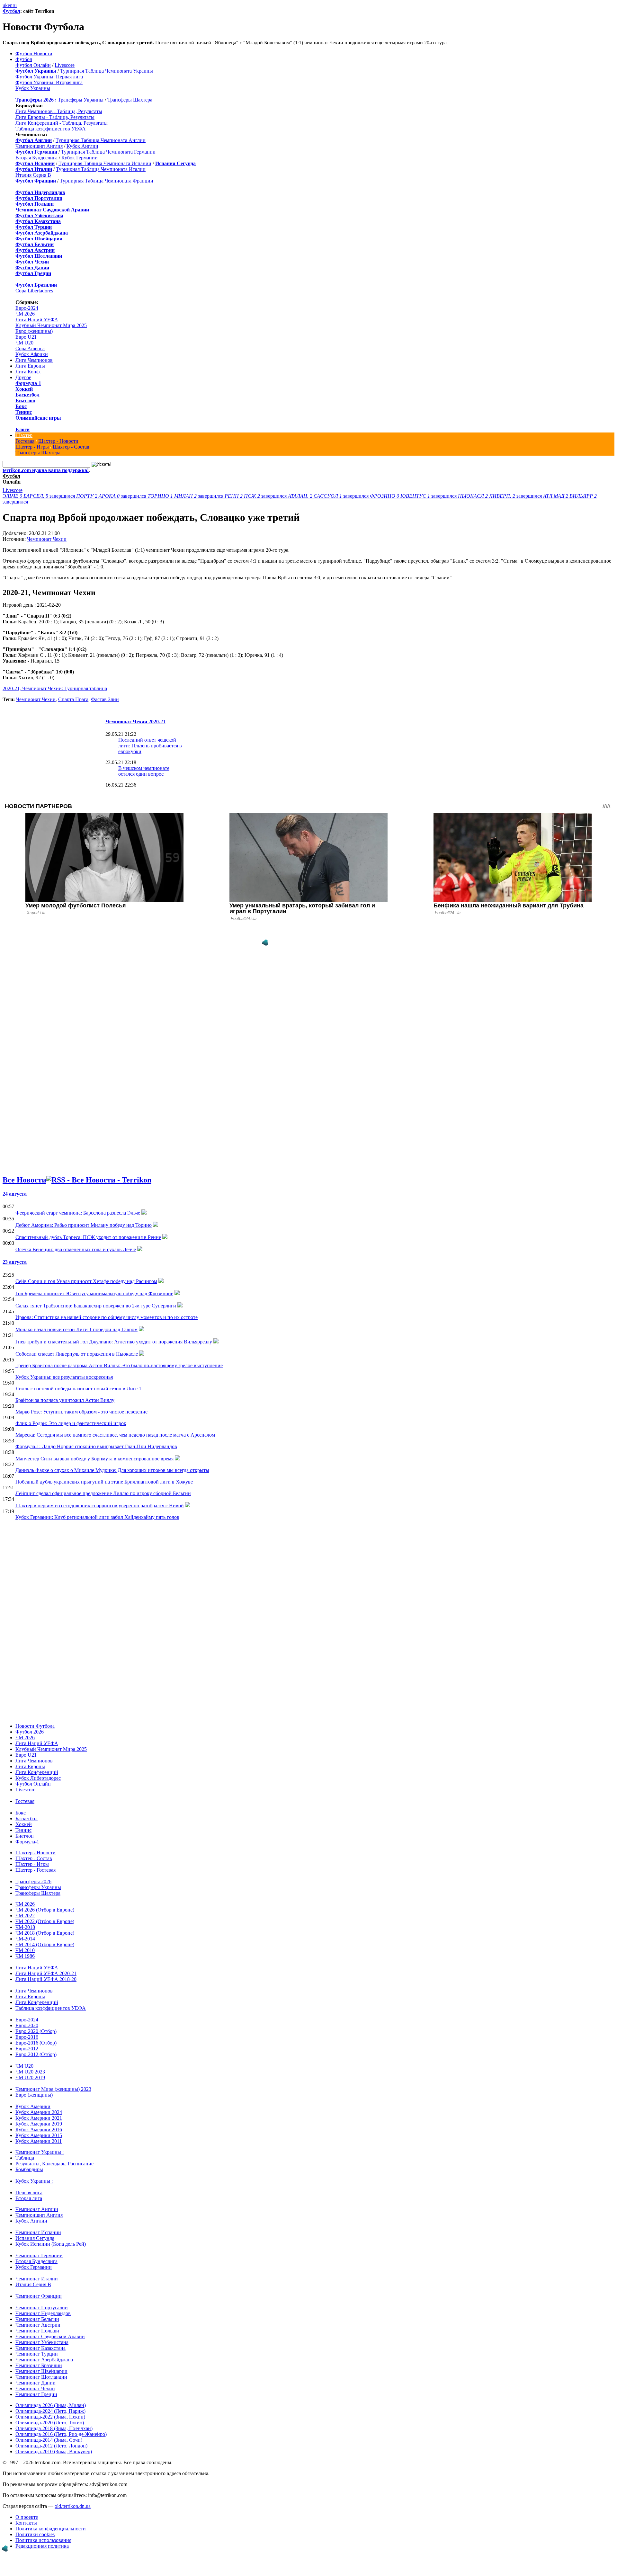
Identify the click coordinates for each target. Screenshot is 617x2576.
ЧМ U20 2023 (30, 2072)
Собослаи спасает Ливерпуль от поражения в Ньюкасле (77, 1354)
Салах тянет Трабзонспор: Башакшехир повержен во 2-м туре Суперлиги (96, 1306)
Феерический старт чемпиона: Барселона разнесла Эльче (78, 1213)
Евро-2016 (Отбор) (36, 2043)
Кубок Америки (33, 2106)
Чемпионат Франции (39, 2296)
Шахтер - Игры (32, 447)
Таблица (25, 2158)
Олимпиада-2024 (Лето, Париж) (50, 2411)
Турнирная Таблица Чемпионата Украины (107, 71)
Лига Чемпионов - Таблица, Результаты (59, 111)
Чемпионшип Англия (39, 146)
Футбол (11, 11)
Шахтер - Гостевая (36, 1870)
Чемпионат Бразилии (39, 2365)
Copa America (30, 348)
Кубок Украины (33, 88)
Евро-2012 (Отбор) (36, 2054)
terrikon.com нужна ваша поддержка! (46, 470)
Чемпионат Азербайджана (44, 2360)
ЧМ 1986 (25, 1956)
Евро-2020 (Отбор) (36, 2031)
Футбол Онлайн (33, 65)
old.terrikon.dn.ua (73, 2506)
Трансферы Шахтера (130, 100)
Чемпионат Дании (36, 2383)
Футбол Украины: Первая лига (49, 77)
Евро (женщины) (34, 331)
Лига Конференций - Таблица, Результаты (62, 123)
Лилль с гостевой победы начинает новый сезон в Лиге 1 (78, 1389)
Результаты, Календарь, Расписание (54, 2164)
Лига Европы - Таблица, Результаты (55, 117)
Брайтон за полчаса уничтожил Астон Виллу (65, 1400)
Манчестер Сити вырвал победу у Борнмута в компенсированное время (94, 1459)
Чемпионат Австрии (38, 2325)
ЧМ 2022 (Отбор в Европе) (45, 1921)
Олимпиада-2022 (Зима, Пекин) (50, 2417)
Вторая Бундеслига (36, 158)
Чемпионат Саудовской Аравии (50, 2336)
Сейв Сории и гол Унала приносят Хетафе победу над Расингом (86, 1281)
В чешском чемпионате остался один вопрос (144, 771)
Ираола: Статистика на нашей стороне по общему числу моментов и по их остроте (107, 1317)
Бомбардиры (29, 2169)
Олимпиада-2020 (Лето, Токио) (50, 2423)
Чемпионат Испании (38, 2232)
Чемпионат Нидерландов (43, 2313)
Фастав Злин (105, 699)
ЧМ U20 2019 (30, 2077)
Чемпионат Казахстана (40, 2348)
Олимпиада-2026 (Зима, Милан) (51, 2405)
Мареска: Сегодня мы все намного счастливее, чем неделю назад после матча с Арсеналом (115, 1435)
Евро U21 (26, 337)
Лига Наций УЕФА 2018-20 (46, 1979)
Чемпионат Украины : (40, 2152)
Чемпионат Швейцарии (41, 2371)
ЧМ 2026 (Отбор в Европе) (45, 1910)
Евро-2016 (27, 2037)
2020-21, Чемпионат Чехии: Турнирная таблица (55, 688)
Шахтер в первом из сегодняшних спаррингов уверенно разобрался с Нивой (100, 1506)
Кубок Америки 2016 (39, 2130)
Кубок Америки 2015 (39, 2135)
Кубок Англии (82, 146)
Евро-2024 (27, 308)
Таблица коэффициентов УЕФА (51, 129)
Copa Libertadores (34, 291)
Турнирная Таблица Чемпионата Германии (108, 152)
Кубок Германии (80, 158)
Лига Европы (30, 366)
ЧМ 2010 (25, 1950)
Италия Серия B (33, 175)
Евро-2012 (27, 2049)
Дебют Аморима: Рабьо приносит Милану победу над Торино (84, 1225)
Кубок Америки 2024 (39, 2112)
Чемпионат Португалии (42, 2308)
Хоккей (24, 389)
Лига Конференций (37, 1772)
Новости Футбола (35, 1726)
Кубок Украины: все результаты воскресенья (64, 1377)
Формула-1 (28, 383)
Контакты (26, 2523)
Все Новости (24, 1180)
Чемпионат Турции (37, 2354)
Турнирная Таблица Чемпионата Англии (101, 140)
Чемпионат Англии (37, 2209)
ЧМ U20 (24, 343)
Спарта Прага (73, 699)
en (10, 5)
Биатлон (25, 401)
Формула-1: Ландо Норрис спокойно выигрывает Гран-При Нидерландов (96, 1446)
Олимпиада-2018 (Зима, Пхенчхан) (54, 2428)
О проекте (27, 2517)
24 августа (15, 1194)
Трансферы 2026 (33, 1881)
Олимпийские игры (38, 418)
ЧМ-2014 (25, 1939)
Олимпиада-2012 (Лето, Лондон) (51, 2446)
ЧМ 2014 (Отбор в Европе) (45, 1944)
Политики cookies (35, 2534)
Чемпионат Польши (37, 2331)
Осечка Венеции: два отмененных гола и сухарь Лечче (76, 1249)
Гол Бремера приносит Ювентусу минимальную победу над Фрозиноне (94, 1293)
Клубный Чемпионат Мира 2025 (51, 325)
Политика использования (43, 2540)
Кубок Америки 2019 (39, 2124)
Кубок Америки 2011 (39, 2141)
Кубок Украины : (34, 2181)
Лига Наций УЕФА (37, 320)
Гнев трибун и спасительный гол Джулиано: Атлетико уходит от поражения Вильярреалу (114, 1342)
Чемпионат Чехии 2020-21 (135, 722)
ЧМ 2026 (25, 314)
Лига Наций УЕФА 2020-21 (46, 1973)
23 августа (15, 1262)
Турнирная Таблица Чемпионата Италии (101, 169)
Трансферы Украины (81, 100)
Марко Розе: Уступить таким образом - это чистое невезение (81, 1412)
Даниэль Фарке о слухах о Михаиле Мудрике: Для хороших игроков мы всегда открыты (112, 1470)
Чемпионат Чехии (47, 539)
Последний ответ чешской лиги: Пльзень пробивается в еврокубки (150, 746)
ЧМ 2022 (25, 1916)
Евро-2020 (27, 2025)
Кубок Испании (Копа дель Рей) (51, 2244)
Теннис (24, 412)
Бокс (21, 406)
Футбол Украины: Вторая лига (49, 82)
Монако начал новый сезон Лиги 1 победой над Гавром (76, 1329)
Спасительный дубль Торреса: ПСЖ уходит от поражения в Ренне (88, 1237)
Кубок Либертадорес (38, 1778)
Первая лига (29, 2193)
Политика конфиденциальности (51, 2529)
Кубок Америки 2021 (39, 2118)
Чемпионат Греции (36, 2394)
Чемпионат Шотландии (41, 2377)
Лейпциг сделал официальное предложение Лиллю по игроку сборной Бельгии (103, 1493)
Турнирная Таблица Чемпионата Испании (105, 163)
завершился (39, 496)
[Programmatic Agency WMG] (265, 943)
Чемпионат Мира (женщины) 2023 (53, 2089)
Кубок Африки (32, 354)
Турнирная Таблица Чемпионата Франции (107, 181)
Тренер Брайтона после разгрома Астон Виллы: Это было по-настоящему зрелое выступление (119, 1365)
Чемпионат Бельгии (37, 2319)
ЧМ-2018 (25, 1927)
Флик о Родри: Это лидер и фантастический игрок (71, 1423)
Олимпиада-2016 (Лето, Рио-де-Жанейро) (61, 2434)
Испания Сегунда (35, 2238)
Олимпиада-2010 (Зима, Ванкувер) (54, 2451)
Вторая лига (29, 2198)
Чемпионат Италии (37, 2279)
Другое (23, 377)
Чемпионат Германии (39, 2255)
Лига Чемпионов (34, 360)
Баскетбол (27, 395)
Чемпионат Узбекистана (42, 2342)
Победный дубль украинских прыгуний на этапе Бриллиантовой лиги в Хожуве (104, 1482)
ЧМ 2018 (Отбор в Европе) (45, 1933)
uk (5, 5)
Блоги (22, 429)
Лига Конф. (28, 372)
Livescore (65, 65)
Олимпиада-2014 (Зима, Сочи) (49, 2440)
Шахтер (24, 435)
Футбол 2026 (30, 1732)
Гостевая (25, 441)
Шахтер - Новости (58, 441)
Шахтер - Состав (71, 447)
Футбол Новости (34, 53)
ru (15, 5)
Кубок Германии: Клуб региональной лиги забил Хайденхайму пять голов (97, 1517)
